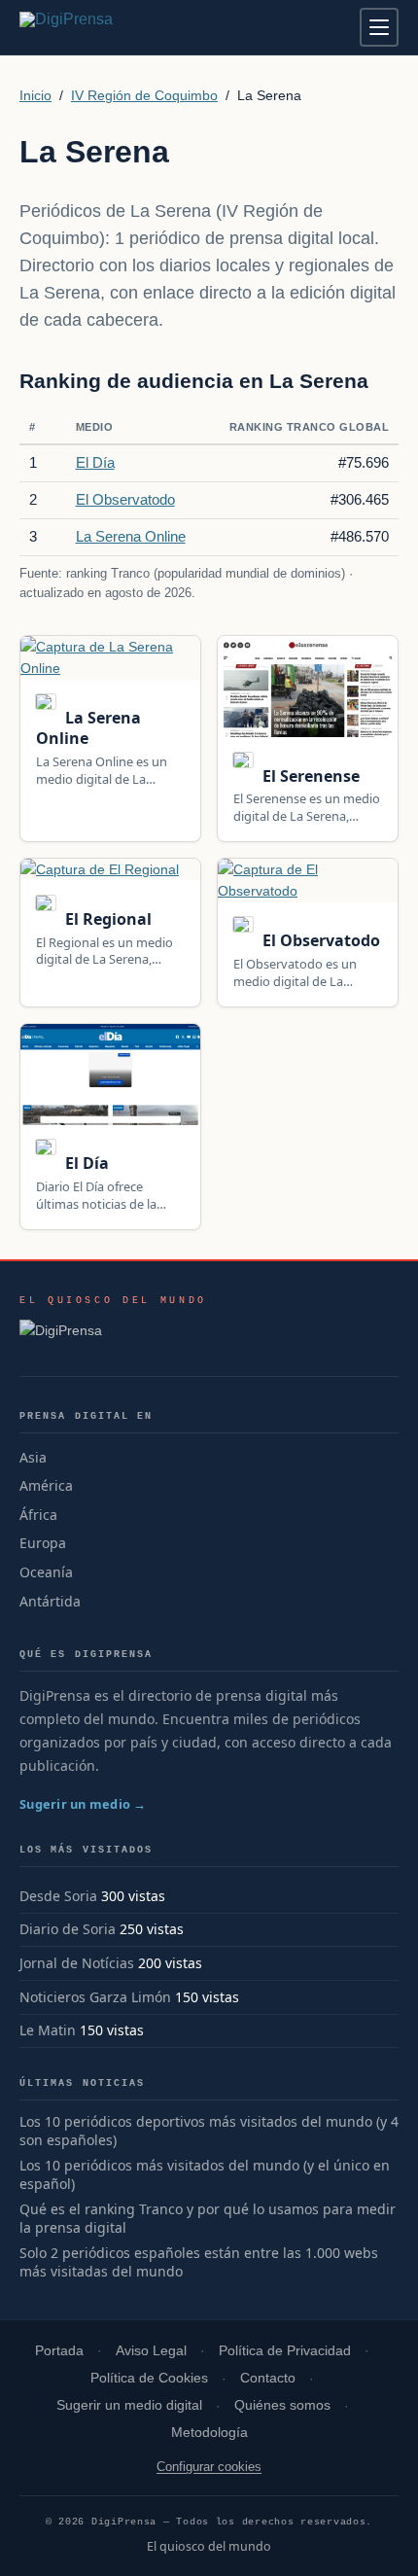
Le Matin (48, 2030)
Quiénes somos (282, 2405)
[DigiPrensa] (113, 1336)
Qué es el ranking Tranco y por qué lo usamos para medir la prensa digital (208, 2219)
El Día (95, 462)
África (38, 1515)
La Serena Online (131, 536)
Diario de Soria (68, 1929)
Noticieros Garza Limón (95, 1997)
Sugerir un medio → (83, 1804)
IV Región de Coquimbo (144, 95)
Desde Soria (58, 1896)
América (46, 1485)
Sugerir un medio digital (129, 2405)
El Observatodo (125, 499)
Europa (43, 1543)
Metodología (209, 2433)
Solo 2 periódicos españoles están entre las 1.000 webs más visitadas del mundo (199, 2262)
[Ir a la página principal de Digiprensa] (108, 27)
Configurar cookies (209, 2467)
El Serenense (309, 776)
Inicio (35, 95)
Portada (59, 2351)
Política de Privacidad (285, 2351)
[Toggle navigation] (379, 27)
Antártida (50, 1601)
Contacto (268, 2378)
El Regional (106, 919)
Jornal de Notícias (77, 1963)
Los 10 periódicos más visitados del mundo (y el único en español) (205, 2175)
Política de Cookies (149, 2378)
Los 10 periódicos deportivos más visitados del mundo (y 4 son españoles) (209, 2131)
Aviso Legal (151, 2351)
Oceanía (46, 1572)
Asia (33, 1457)
